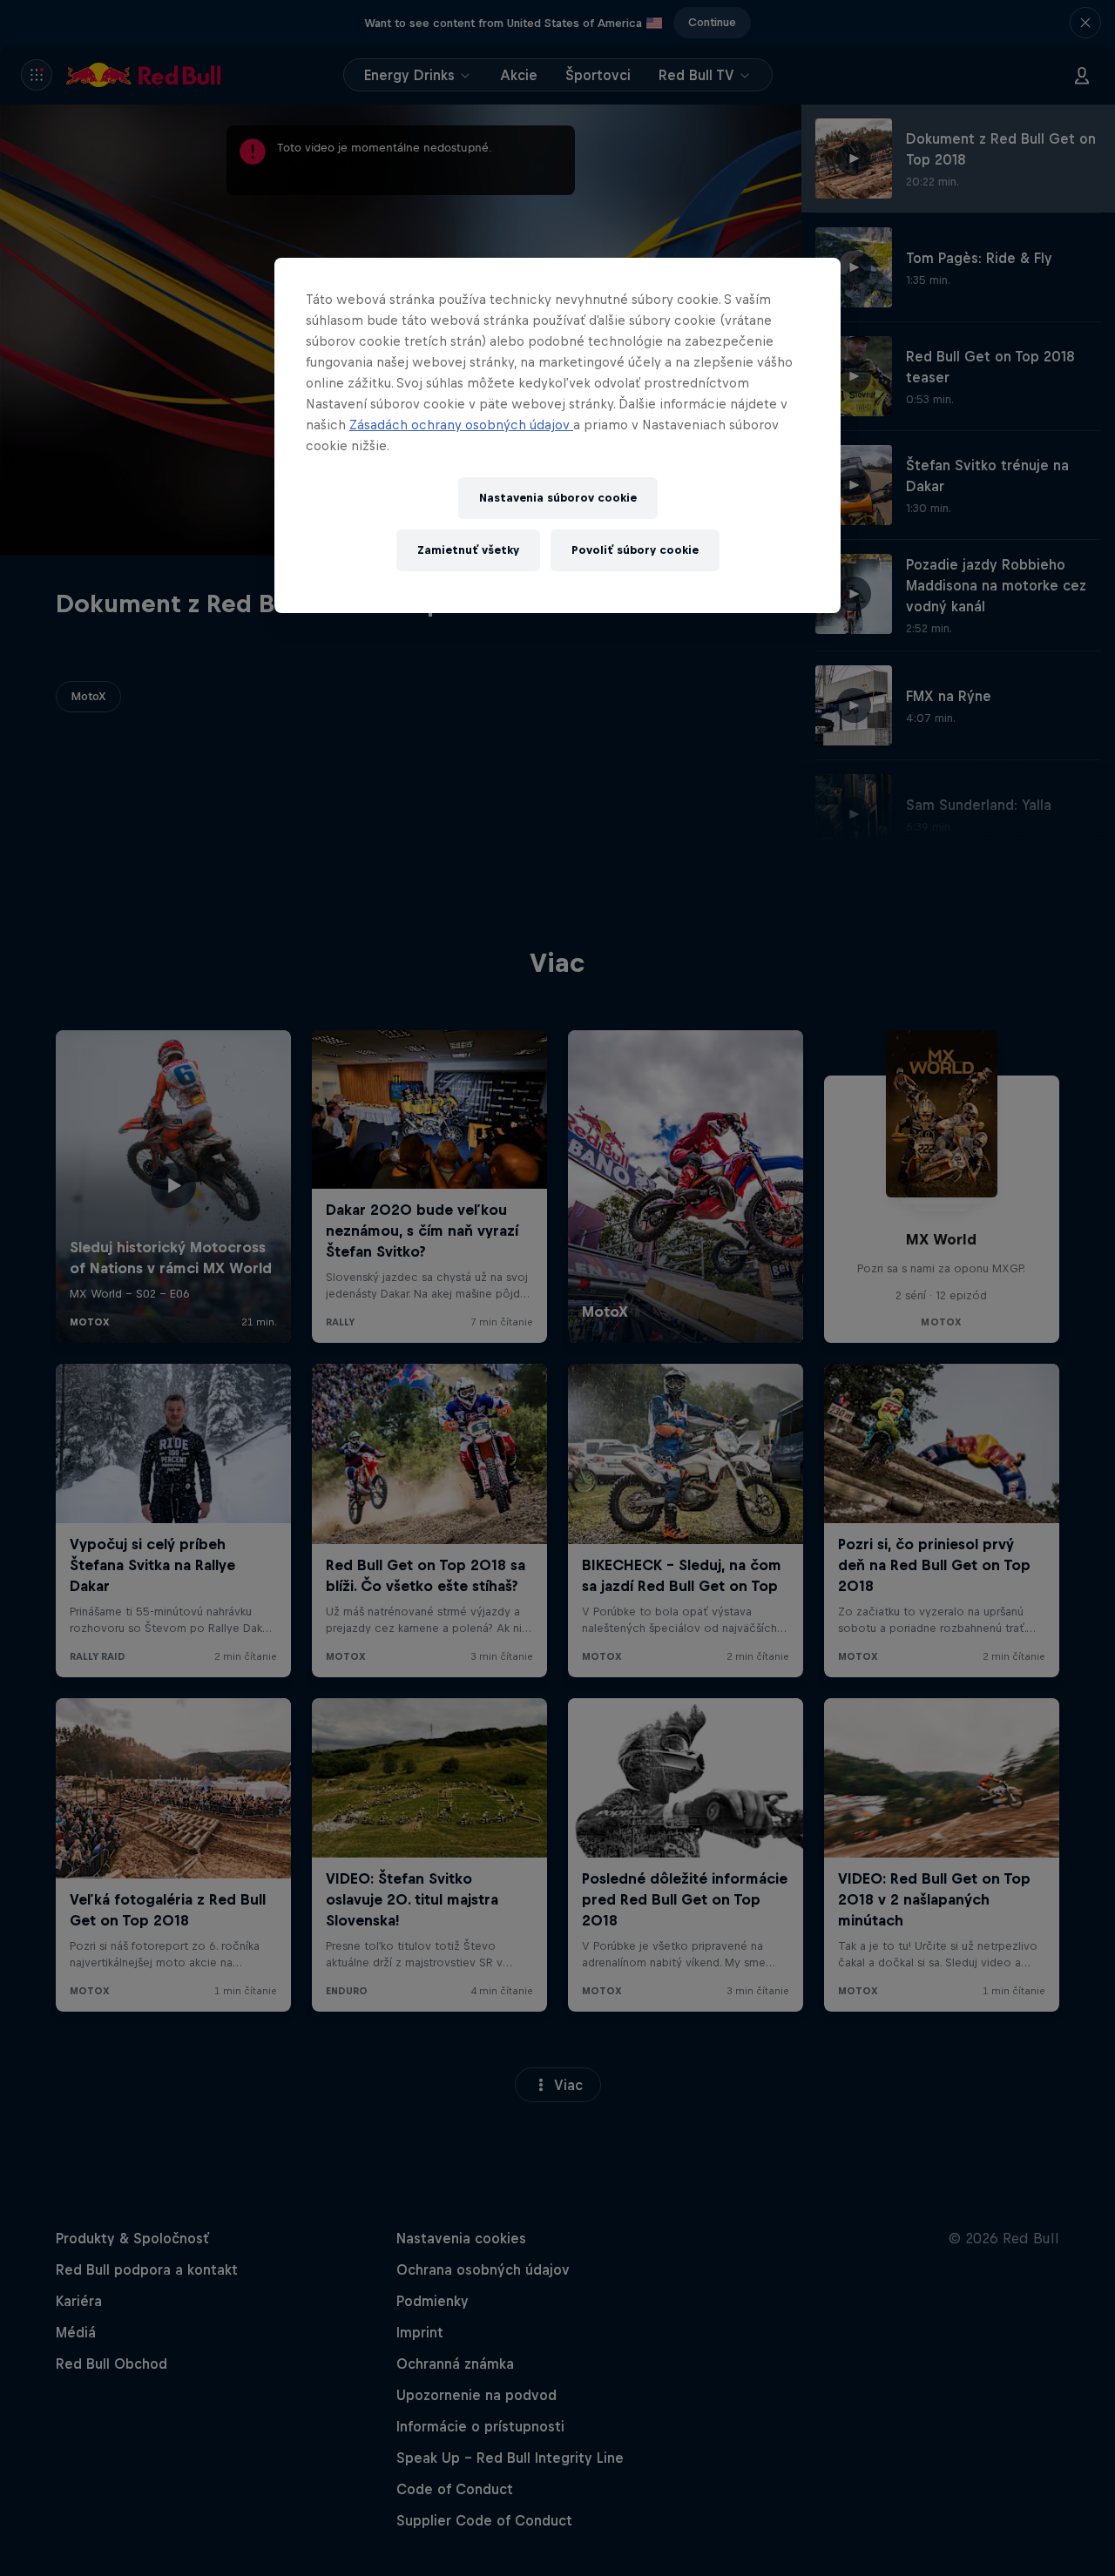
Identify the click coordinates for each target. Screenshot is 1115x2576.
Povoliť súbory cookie (635, 550)
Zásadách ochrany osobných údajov (461, 425)
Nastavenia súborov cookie (558, 498)
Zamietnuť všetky (468, 550)
